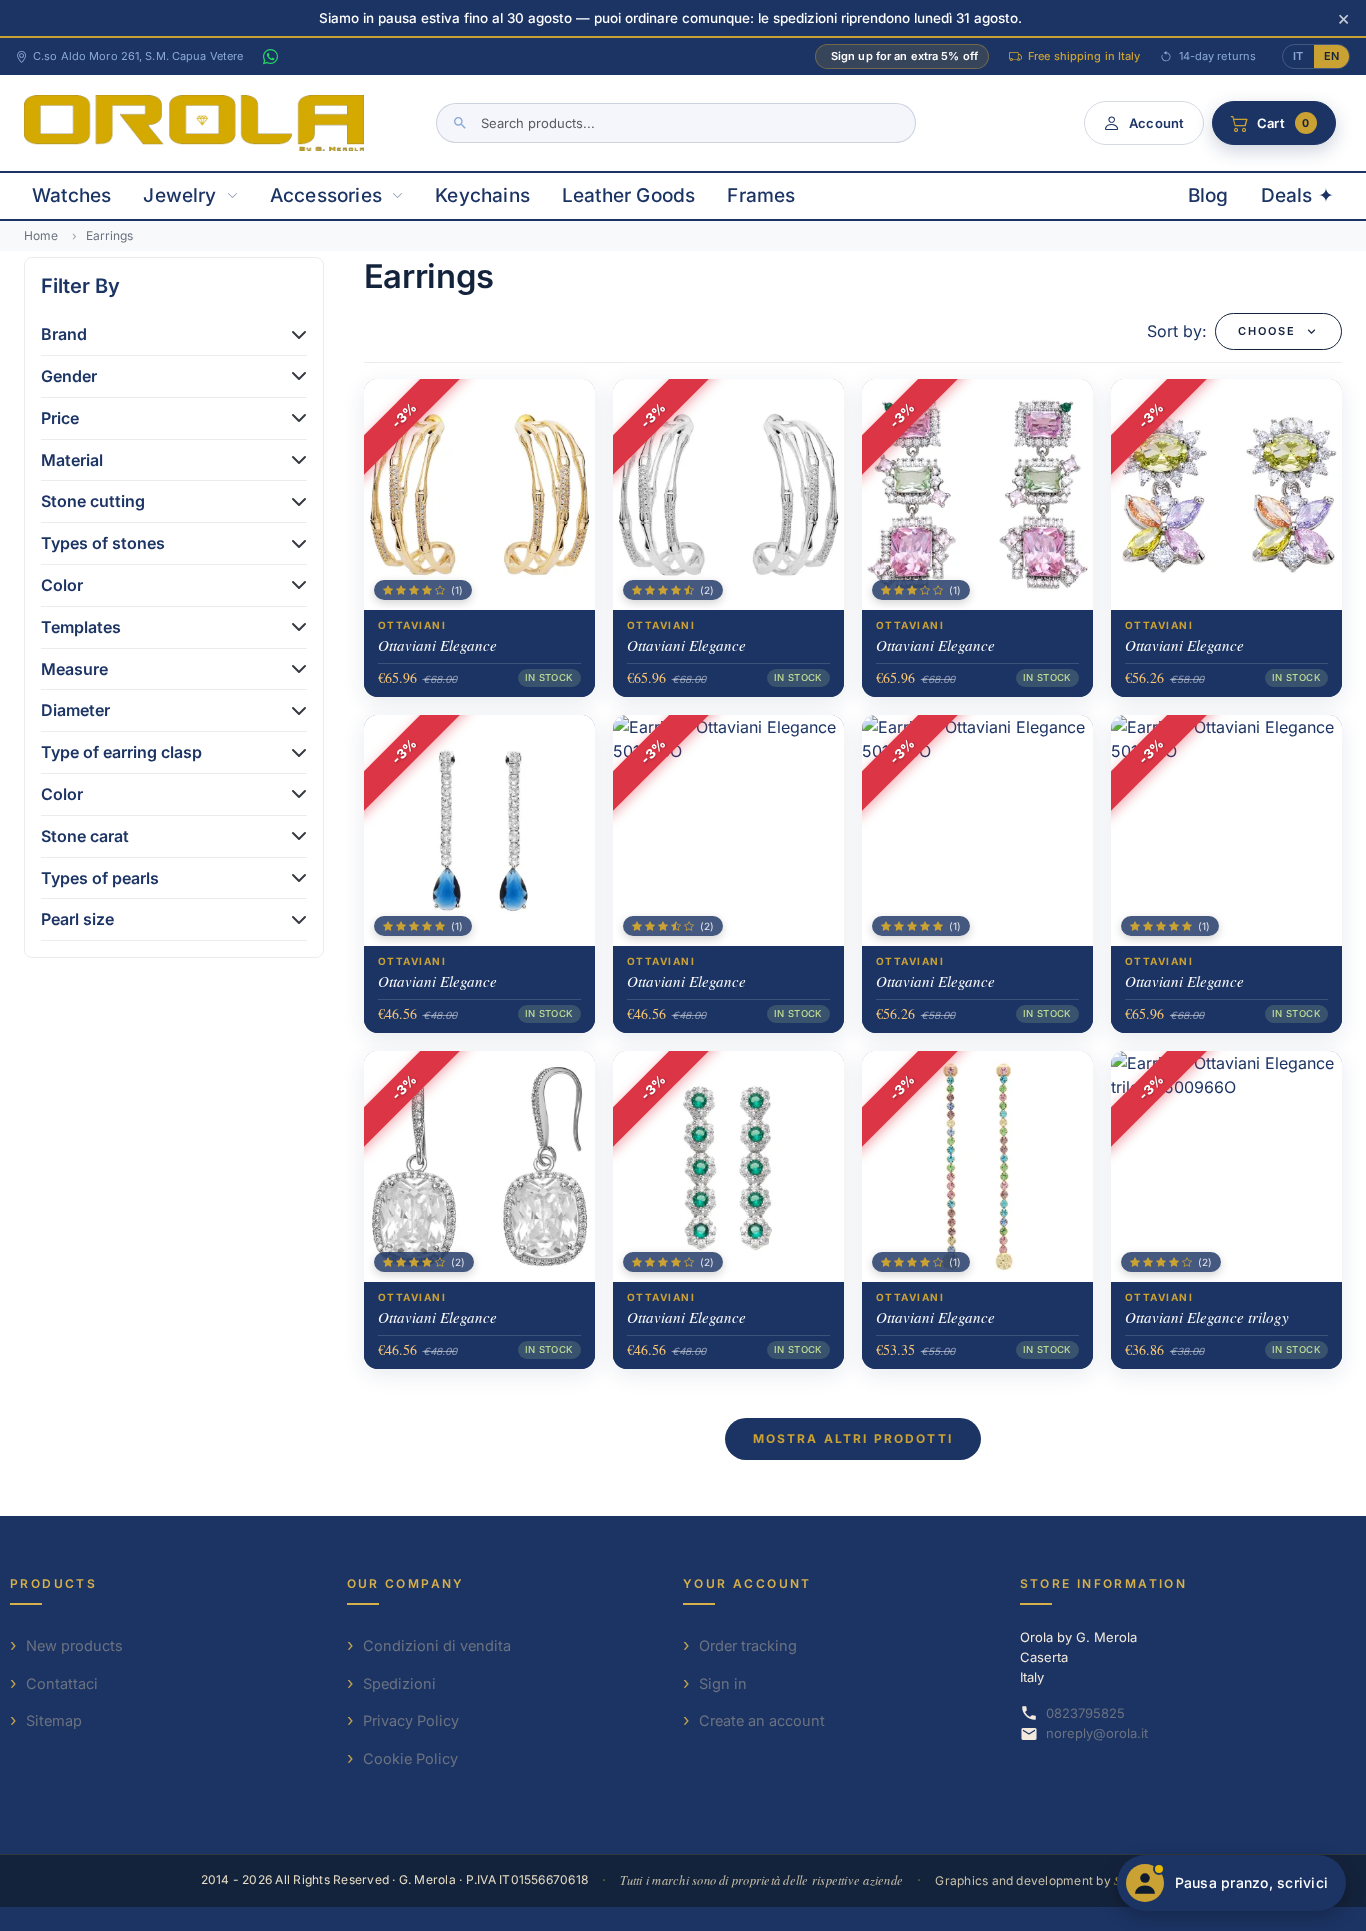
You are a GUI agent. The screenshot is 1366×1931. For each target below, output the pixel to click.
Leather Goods (628, 195)
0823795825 (1085, 1713)
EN (1331, 56)
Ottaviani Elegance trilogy (1207, 1317)
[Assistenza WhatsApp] (270, 57)
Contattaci (62, 1683)
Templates (81, 627)
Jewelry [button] (179, 195)
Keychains (482, 195)
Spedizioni (399, 1683)
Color (62, 585)
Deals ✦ (1297, 195)
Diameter (75, 710)
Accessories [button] (326, 195)
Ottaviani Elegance (437, 645)
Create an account (762, 1720)
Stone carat (85, 836)
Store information (1104, 1583)
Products (53, 1583)
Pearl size (77, 919)
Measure (74, 669)
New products (74, 1645)
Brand (64, 334)
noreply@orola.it (1097, 1733)
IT (1298, 56)
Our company (406, 1583)
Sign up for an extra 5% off (904, 56)
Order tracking (748, 1645)
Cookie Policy (410, 1758)
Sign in (723, 1683)
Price (60, 418)
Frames (761, 195)
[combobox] (676, 123)
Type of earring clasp (121, 752)
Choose (1267, 331)
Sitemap (54, 1720)
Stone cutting (93, 501)
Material (72, 460)
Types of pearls (100, 878)
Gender (69, 376)
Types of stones (103, 543)
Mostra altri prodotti (853, 1438)
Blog (1208, 195)
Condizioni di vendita (437, 1645)
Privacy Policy (411, 1720)
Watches (71, 195)
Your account (747, 1583)
